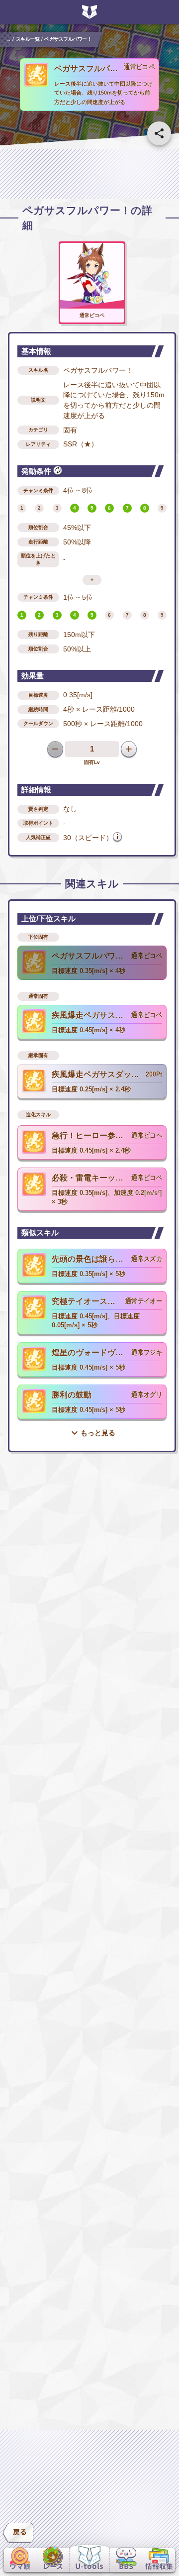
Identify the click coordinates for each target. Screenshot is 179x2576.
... (9, 39)
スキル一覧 (28, 39)
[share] (159, 133)
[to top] (159, 2532)
